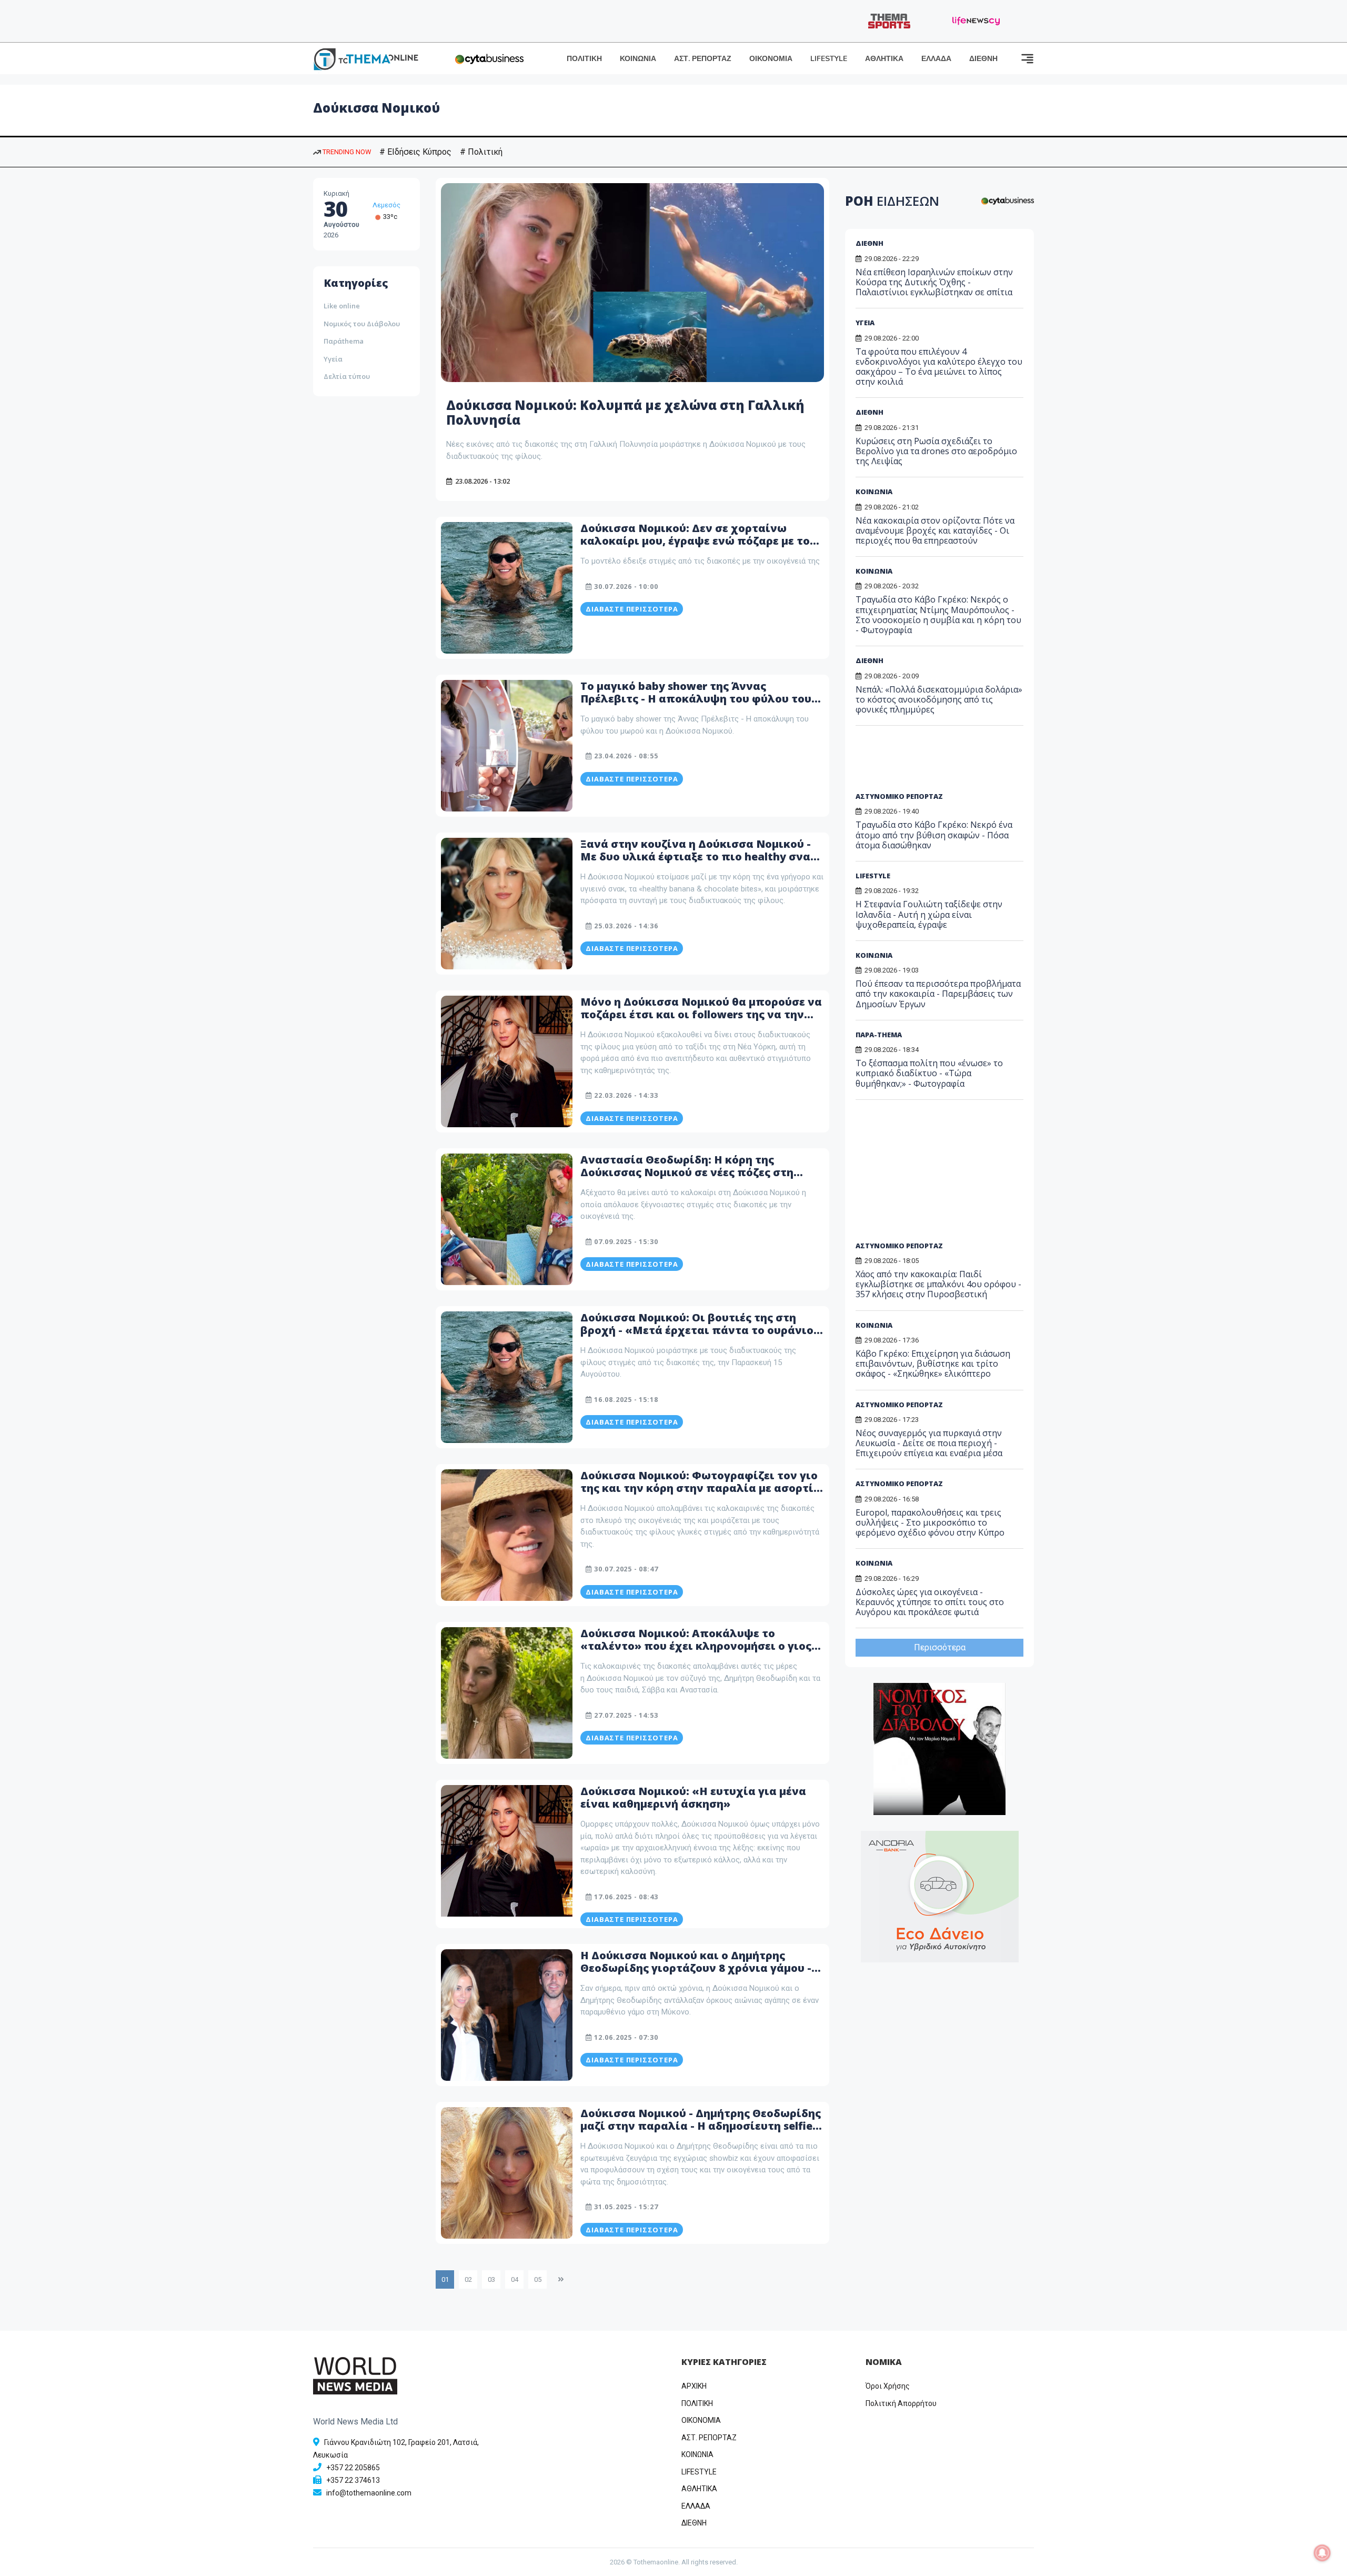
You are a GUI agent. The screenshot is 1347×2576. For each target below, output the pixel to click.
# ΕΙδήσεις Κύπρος (415, 152)
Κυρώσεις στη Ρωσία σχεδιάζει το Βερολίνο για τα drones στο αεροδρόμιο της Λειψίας (936, 451)
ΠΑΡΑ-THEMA (879, 1035)
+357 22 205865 (353, 2468)
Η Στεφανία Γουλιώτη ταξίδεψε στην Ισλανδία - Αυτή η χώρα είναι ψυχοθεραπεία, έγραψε (929, 914)
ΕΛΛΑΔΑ (936, 59)
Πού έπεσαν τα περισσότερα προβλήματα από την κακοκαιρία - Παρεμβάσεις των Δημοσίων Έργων (938, 994)
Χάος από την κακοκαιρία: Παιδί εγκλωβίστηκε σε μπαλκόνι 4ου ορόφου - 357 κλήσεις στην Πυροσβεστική (938, 1284)
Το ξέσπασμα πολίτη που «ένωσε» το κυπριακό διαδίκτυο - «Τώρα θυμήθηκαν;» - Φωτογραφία (929, 1073)
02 (468, 2279)
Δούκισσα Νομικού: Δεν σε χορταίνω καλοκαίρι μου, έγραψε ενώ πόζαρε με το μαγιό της (695, 541)
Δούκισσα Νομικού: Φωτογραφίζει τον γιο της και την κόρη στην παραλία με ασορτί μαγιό (699, 1488)
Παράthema (344, 341)
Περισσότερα (940, 1647)
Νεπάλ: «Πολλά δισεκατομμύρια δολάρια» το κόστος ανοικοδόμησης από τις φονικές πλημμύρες (939, 699)
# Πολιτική (481, 152)
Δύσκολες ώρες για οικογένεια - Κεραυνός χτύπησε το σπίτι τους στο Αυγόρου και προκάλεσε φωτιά (930, 1602)
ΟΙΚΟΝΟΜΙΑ (771, 59)
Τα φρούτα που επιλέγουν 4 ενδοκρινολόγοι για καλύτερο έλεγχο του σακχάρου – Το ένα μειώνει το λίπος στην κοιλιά (939, 367)
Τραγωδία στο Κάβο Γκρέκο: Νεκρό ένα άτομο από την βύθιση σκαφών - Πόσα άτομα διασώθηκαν (934, 835)
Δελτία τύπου (347, 376)
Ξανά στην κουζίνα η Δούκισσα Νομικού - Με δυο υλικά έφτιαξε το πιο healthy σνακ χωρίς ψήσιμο (699, 856)
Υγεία (333, 359)
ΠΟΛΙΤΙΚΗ (584, 59)
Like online (342, 306)
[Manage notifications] (1322, 2553)
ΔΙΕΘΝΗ (983, 59)
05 (538, 2279)
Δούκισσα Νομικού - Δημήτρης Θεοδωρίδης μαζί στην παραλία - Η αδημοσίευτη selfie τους (701, 2126)
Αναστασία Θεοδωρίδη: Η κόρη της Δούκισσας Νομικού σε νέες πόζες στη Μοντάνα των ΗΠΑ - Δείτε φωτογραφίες (692, 1172)
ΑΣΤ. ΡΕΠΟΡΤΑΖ (703, 59)
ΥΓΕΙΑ (865, 323)
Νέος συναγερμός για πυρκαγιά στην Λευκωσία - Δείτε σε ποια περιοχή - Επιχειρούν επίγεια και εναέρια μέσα (929, 1443)
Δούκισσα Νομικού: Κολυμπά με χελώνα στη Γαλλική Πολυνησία (625, 413)
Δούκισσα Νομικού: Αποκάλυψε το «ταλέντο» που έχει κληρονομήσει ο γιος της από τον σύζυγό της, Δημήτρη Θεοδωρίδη (696, 1652)
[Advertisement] (936, 763)
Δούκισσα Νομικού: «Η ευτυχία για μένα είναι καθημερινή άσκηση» (693, 1797)
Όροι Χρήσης (888, 2386)
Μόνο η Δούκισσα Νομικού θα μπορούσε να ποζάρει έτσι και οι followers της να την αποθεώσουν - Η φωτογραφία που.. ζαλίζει (702, 1014)
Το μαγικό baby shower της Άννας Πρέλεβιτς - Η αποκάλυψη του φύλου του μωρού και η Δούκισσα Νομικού (696, 699)
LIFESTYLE (829, 59)
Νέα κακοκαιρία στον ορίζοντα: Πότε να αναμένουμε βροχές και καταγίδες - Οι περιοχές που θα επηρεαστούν (935, 530)
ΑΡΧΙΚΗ (694, 2386)
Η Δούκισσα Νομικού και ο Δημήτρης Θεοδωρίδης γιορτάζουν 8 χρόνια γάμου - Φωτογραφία (696, 1968)
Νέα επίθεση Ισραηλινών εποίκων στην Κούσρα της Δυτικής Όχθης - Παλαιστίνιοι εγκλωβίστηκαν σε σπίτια (934, 282)
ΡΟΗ (892, 201)
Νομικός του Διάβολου (362, 324)
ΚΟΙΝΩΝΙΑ (638, 59)
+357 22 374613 (353, 2480)
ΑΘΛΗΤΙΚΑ (884, 59)
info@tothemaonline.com (369, 2493)
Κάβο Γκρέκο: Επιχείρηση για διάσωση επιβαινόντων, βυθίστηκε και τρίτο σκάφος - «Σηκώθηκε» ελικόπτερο (933, 1364)
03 (491, 2279)
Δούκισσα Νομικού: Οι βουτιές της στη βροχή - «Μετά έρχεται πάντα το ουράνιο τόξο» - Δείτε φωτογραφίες (697, 1330)
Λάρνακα (387, 205)
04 (515, 2279)
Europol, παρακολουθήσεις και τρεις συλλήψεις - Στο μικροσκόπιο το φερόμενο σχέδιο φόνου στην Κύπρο (930, 1522)
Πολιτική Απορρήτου (901, 2403)
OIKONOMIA (701, 2420)
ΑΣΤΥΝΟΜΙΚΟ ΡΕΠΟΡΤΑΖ (899, 796)
